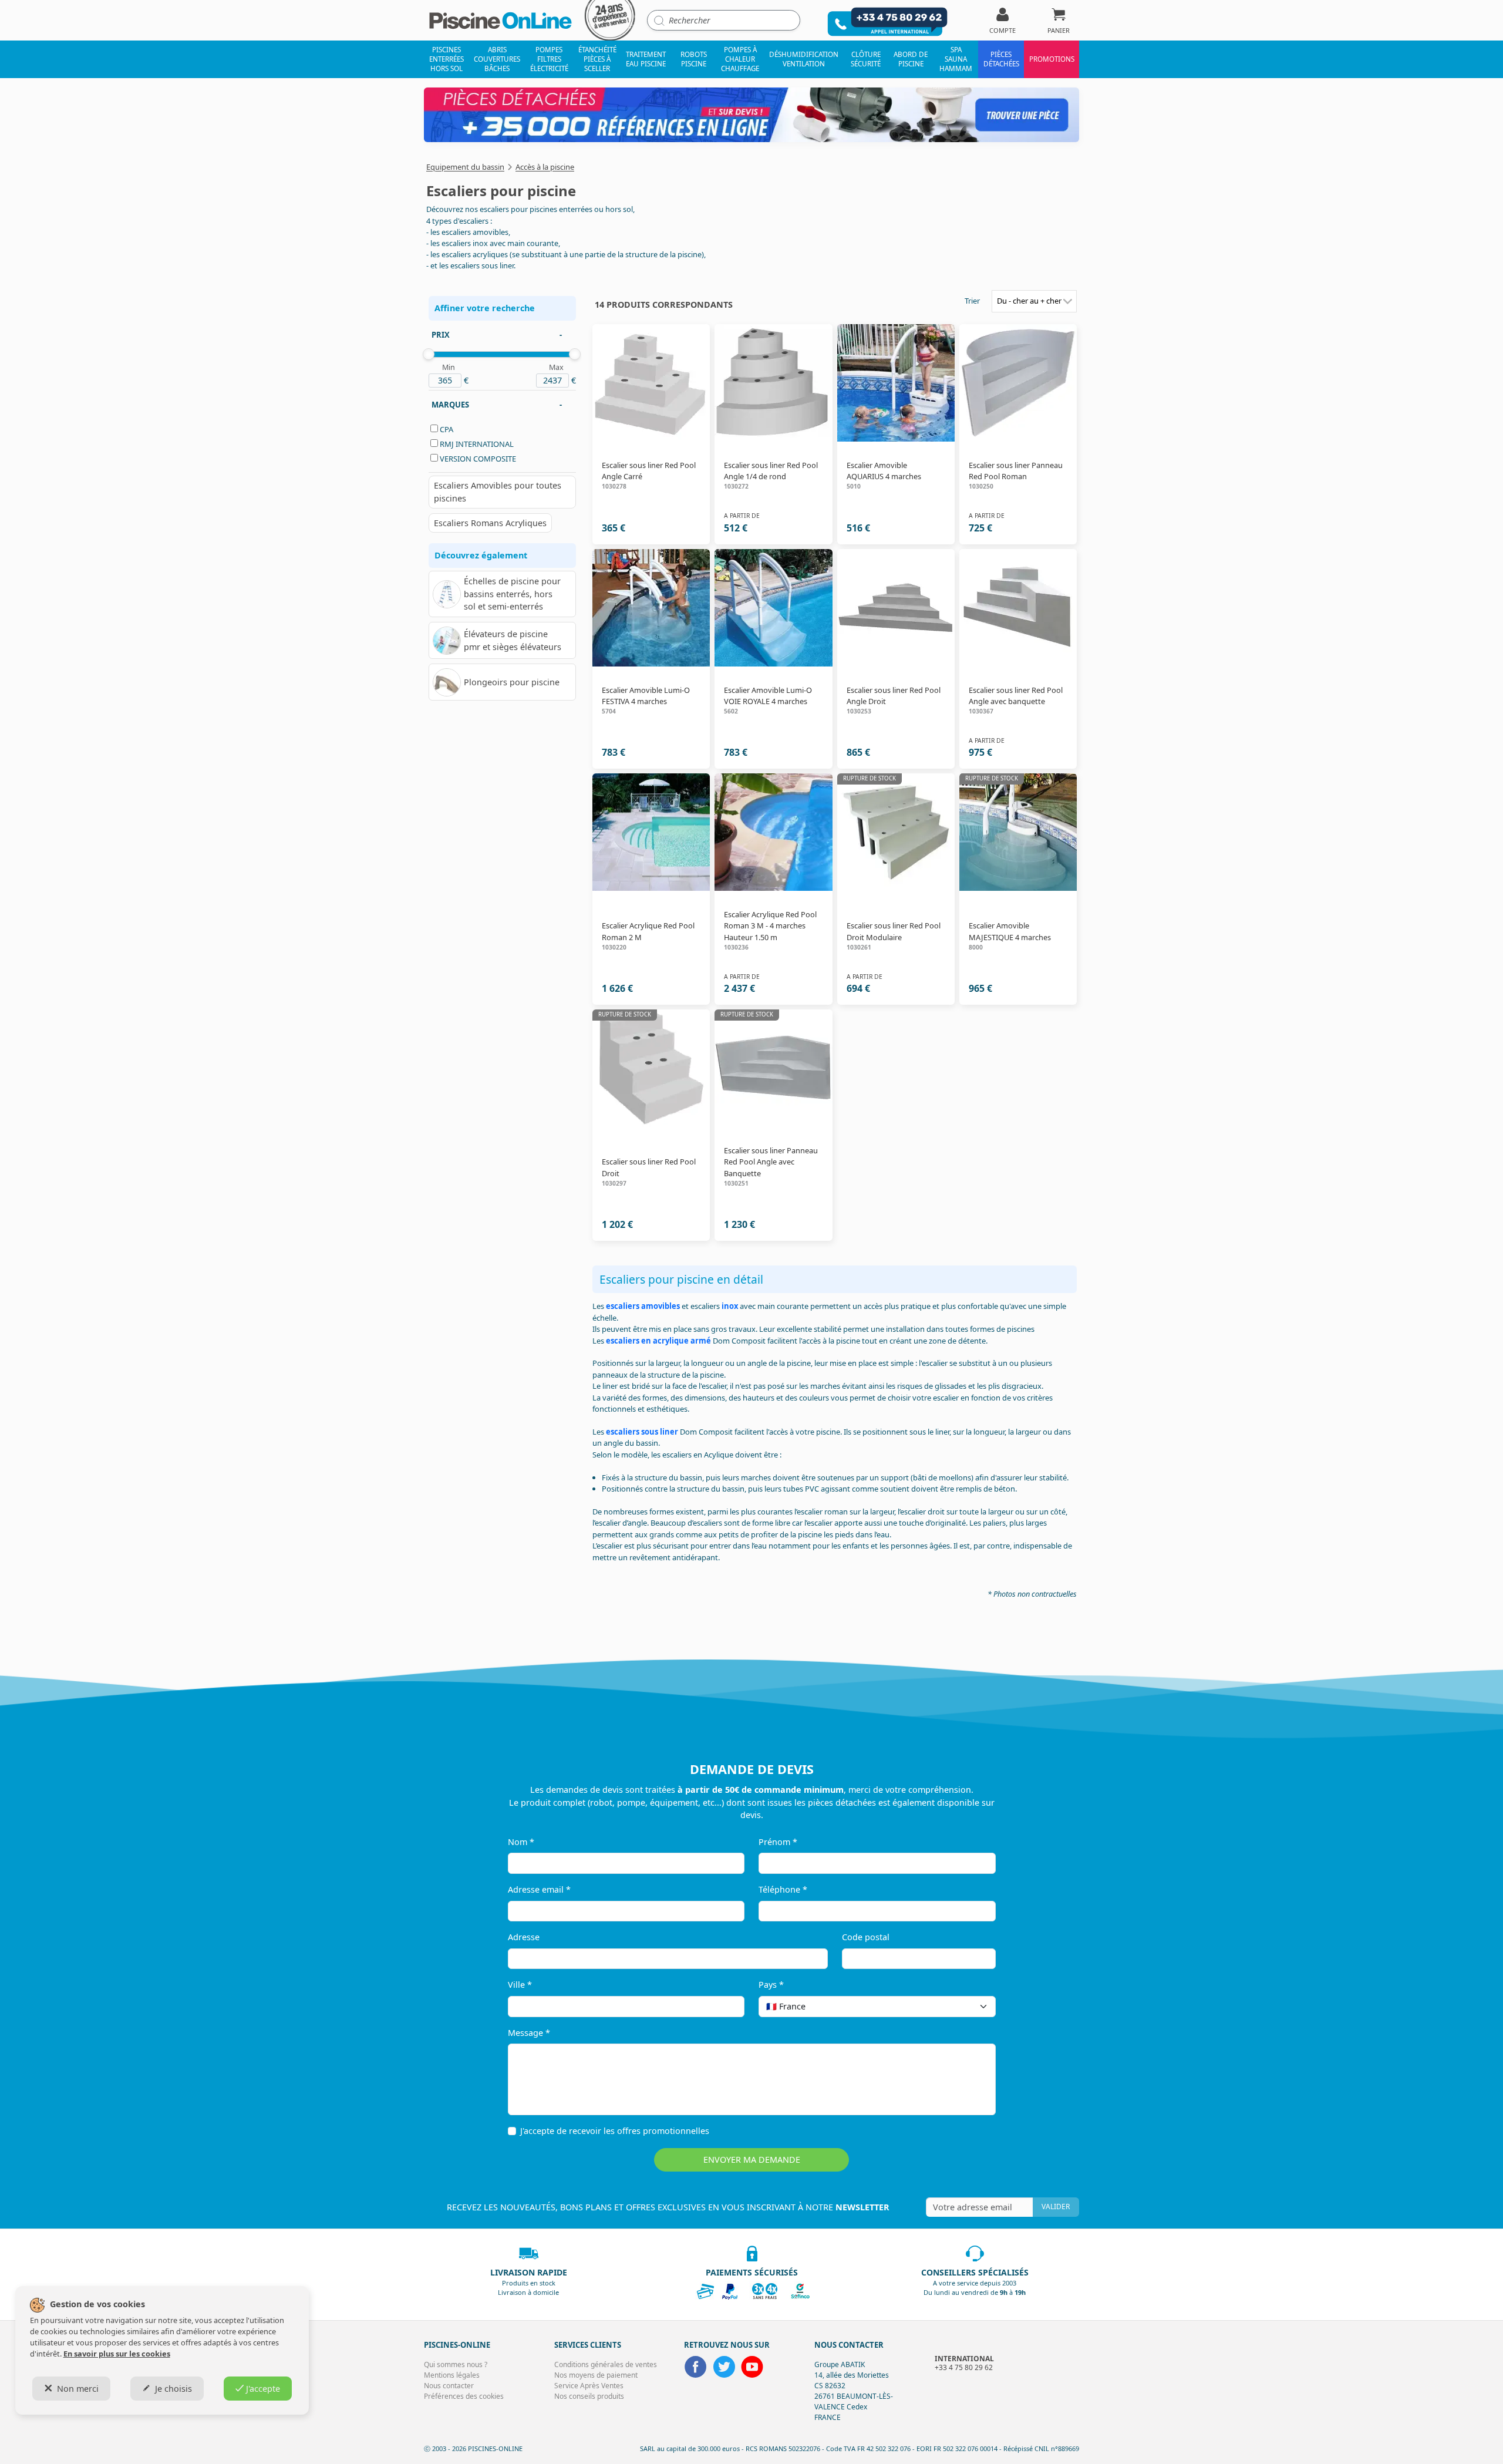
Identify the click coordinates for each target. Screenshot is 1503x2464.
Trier (972, 301)
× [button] (972, 2006)
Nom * (521, 1842)
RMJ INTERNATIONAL (477, 444)
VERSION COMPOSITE (478, 459)
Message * (529, 2033)
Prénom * (778, 1842)
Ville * (520, 1985)
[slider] (429, 354)
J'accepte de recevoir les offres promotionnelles (615, 2131)
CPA (446, 429)
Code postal (866, 1937)
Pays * (771, 1985)
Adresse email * (539, 1889)
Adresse (524, 1937)
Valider (1056, 2207)
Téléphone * (783, 1889)
